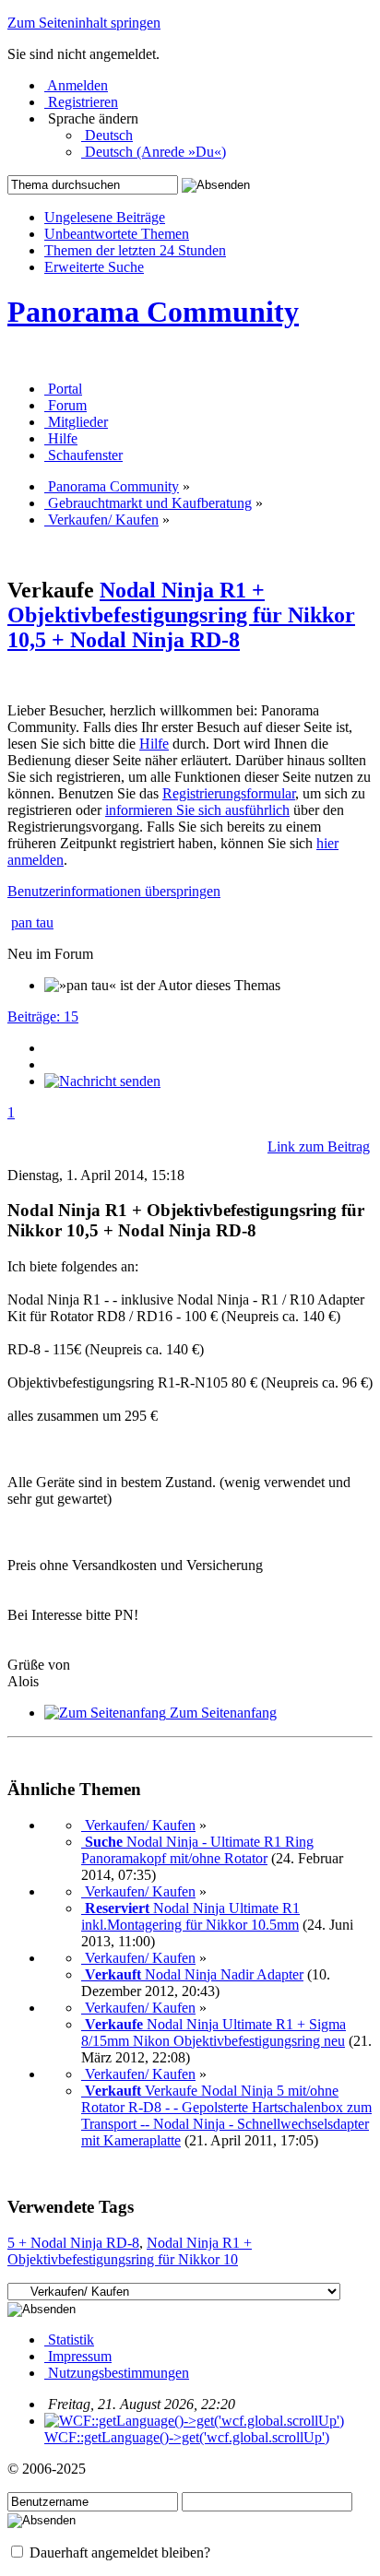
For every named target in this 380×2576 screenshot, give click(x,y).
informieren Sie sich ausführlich (197, 810)
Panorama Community (153, 312)
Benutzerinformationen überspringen (114, 891)
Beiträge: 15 (43, 1016)
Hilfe (154, 744)
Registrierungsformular (229, 793)
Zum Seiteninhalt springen (84, 23)
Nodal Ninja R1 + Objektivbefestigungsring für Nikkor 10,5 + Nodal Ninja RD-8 (181, 615)
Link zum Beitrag (319, 1146)
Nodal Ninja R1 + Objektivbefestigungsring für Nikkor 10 (130, 2251)
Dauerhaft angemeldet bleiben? (118, 2552)
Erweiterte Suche (94, 267)
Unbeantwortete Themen (117, 234)
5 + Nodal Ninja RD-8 (73, 2243)
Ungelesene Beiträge (105, 217)
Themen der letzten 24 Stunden (135, 250)
